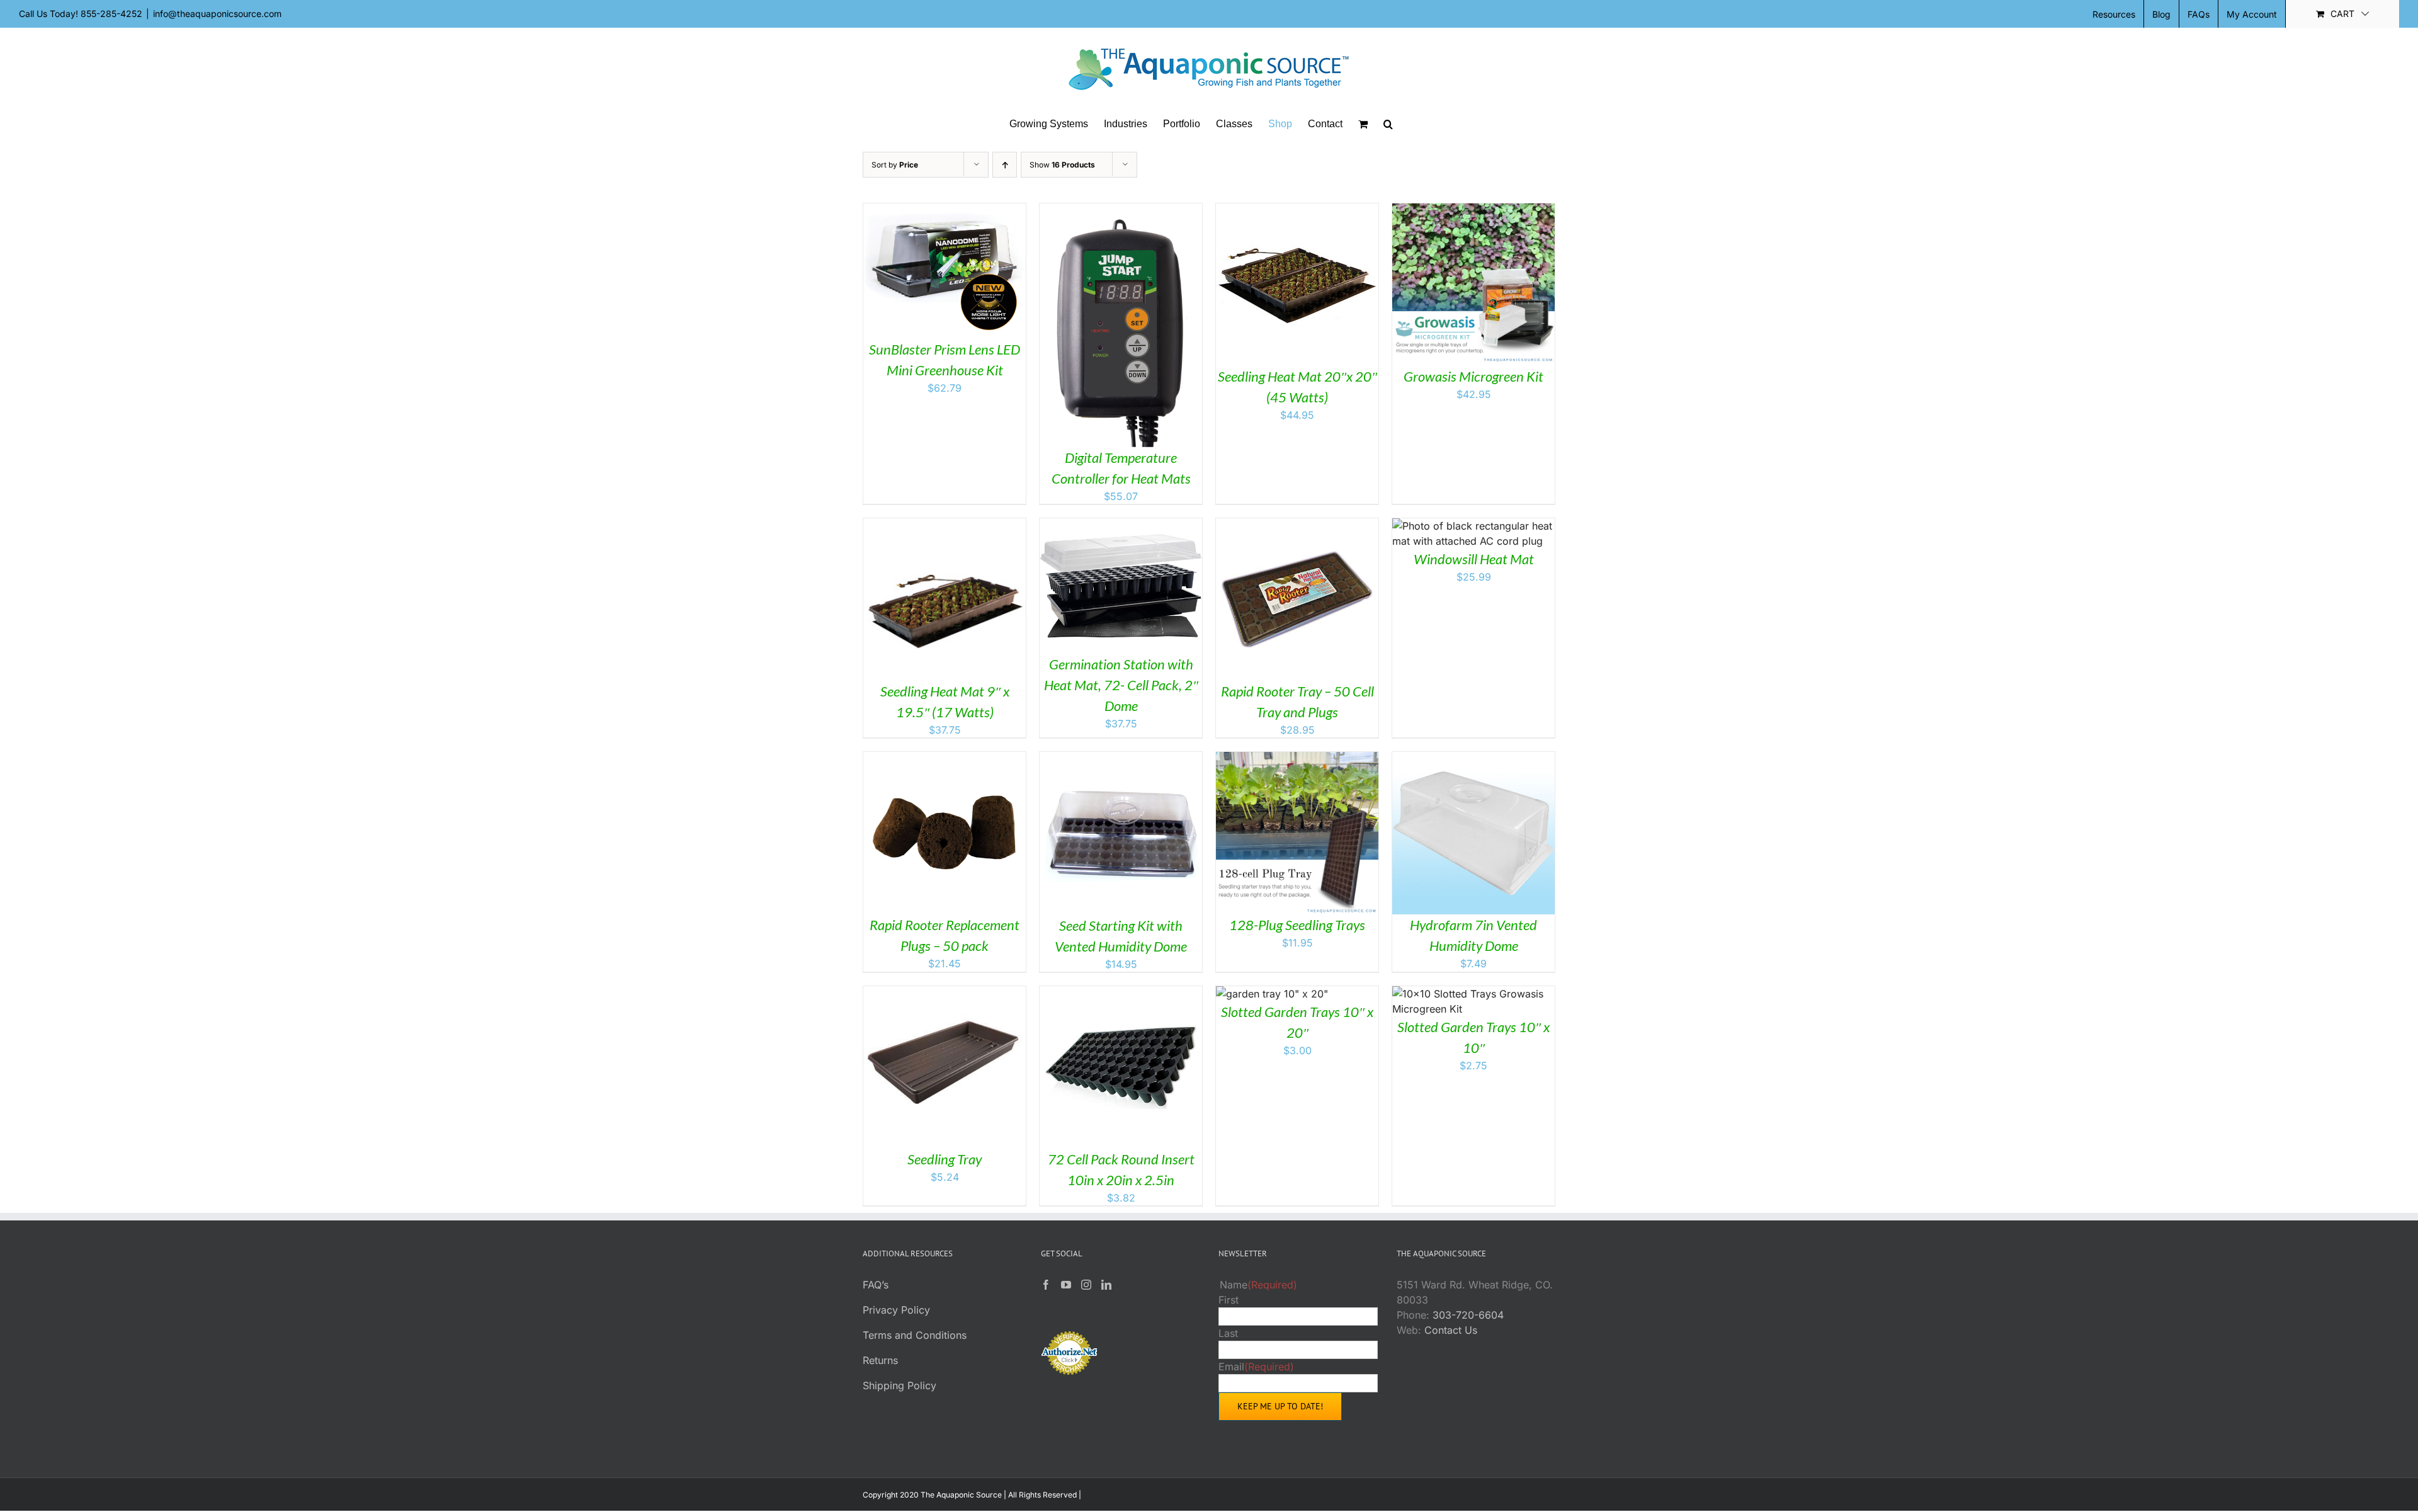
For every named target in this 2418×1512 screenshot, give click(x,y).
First (1229, 1300)
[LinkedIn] (1106, 1285)
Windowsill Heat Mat (1474, 559)
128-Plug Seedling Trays (1297, 925)
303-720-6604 (1468, 1315)
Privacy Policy (896, 1310)
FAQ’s (876, 1285)
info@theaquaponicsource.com (217, 14)
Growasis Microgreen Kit (1473, 376)
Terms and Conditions (915, 1335)
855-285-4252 (111, 14)
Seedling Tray (945, 1159)
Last (1228, 1333)
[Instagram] (1086, 1285)
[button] (1388, 124)
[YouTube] (1066, 1285)
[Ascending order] (1005, 165)
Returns (880, 1360)
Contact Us (1451, 1330)
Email (1256, 1367)
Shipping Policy (900, 1385)
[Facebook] (1046, 1285)
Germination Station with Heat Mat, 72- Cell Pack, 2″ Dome (1121, 685)
